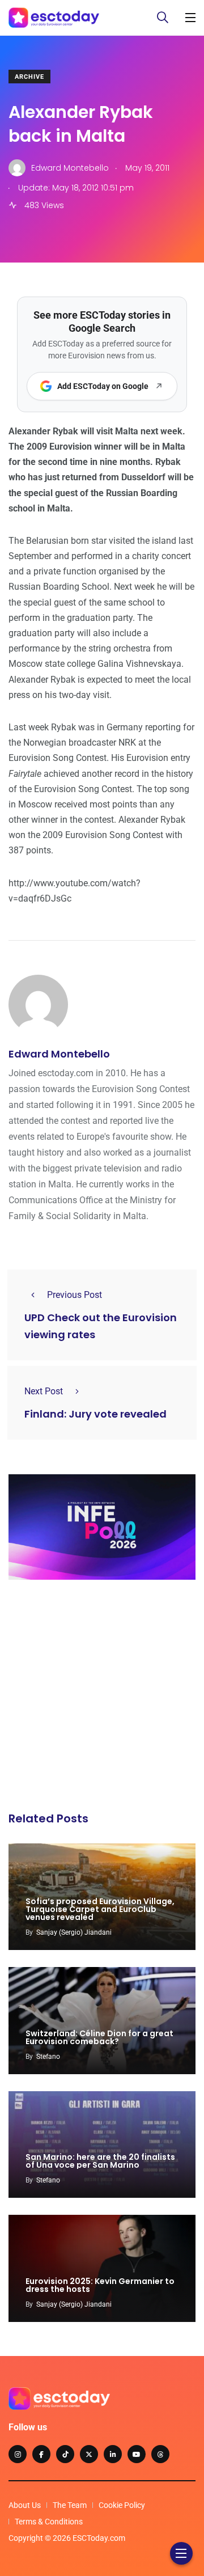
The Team (70, 2505)
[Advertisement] (102, 1699)
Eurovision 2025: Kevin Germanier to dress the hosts (100, 2285)
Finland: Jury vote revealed (95, 1414)
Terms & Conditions (49, 2522)
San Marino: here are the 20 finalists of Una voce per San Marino (100, 2161)
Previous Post (75, 1295)
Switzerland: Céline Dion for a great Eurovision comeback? (99, 2037)
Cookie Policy (122, 2505)
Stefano (48, 2057)
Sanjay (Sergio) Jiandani (74, 1932)
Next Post (44, 1391)
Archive (29, 77)
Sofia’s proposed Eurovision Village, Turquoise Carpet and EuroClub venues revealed (100, 1909)
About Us (25, 2505)
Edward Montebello (59, 1054)
